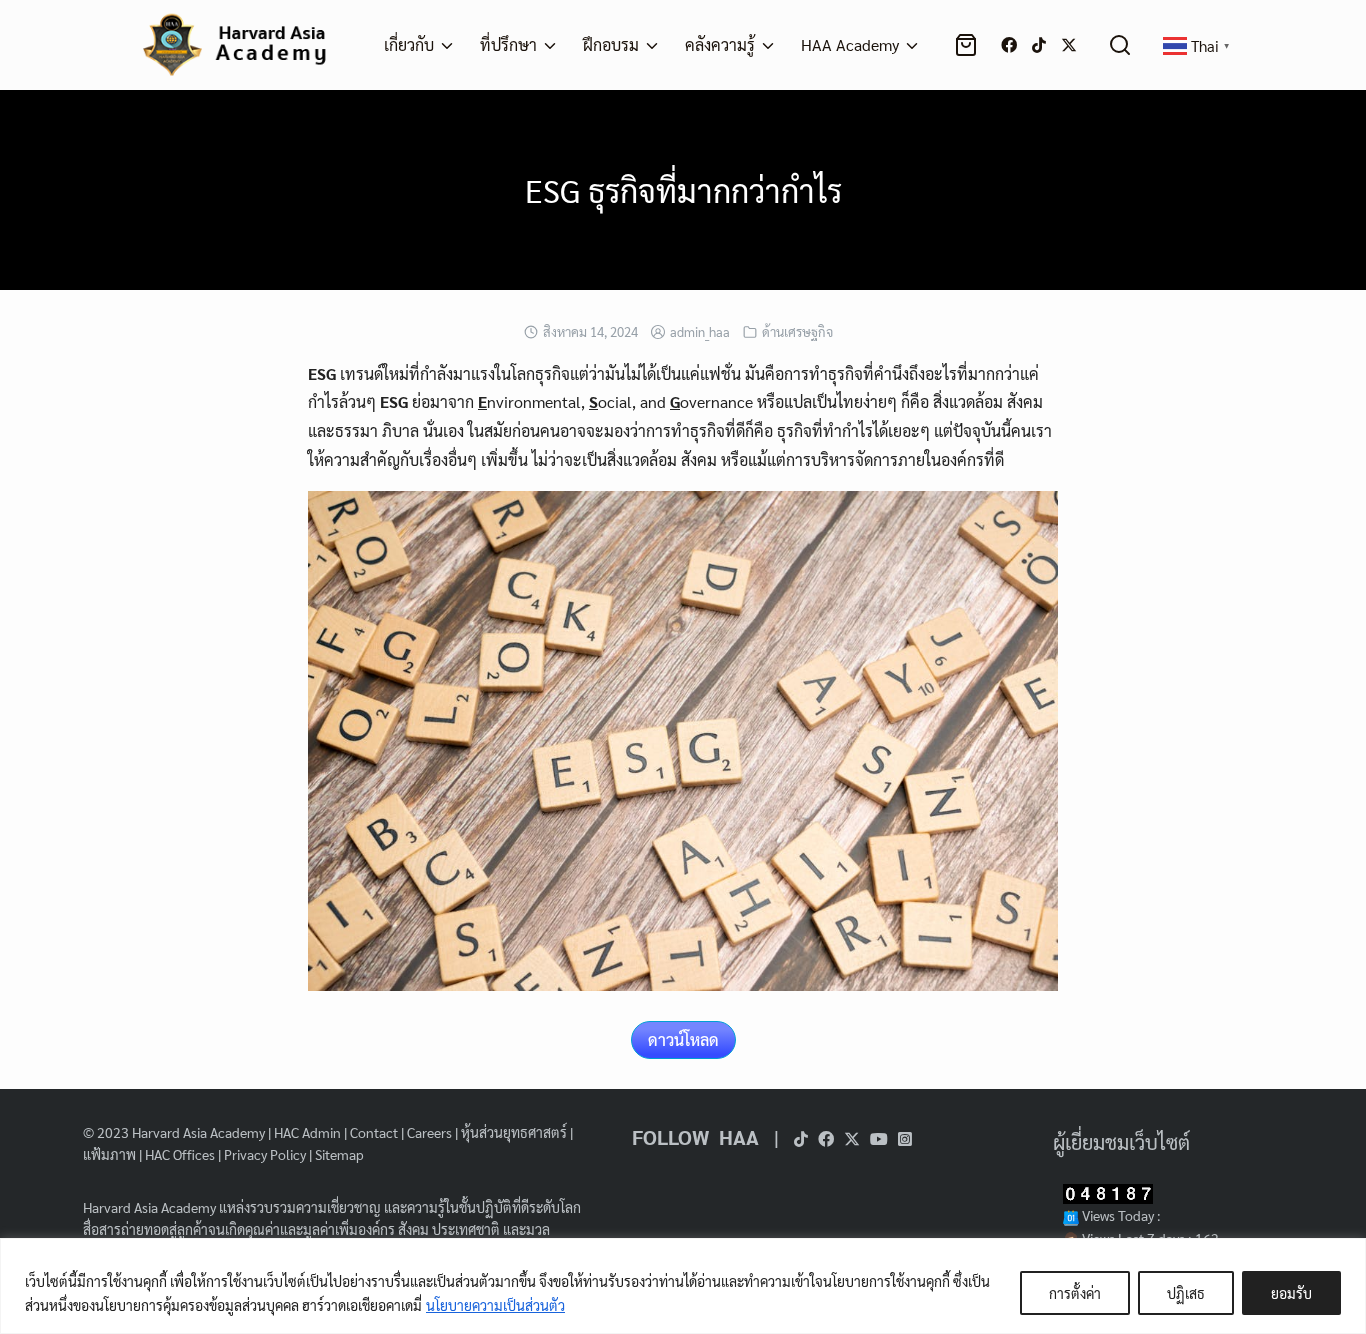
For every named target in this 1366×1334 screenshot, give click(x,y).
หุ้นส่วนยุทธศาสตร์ (514, 1132)
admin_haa (700, 331)
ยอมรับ (1291, 1293)
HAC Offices (180, 1154)
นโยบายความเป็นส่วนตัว (495, 1305)
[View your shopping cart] (970, 45)
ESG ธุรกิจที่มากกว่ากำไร (683, 189)
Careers (429, 1132)
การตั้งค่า (1075, 1293)
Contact (374, 1132)
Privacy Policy (265, 1154)
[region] (683, 1286)
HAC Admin (307, 1132)
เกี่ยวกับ (409, 44)
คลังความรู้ (720, 44)
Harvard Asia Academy (198, 1132)
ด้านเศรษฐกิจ (797, 331)
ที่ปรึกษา (508, 44)
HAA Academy (850, 44)
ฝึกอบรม (611, 44)
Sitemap (339, 1154)
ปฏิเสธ (1186, 1293)
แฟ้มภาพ (109, 1154)
